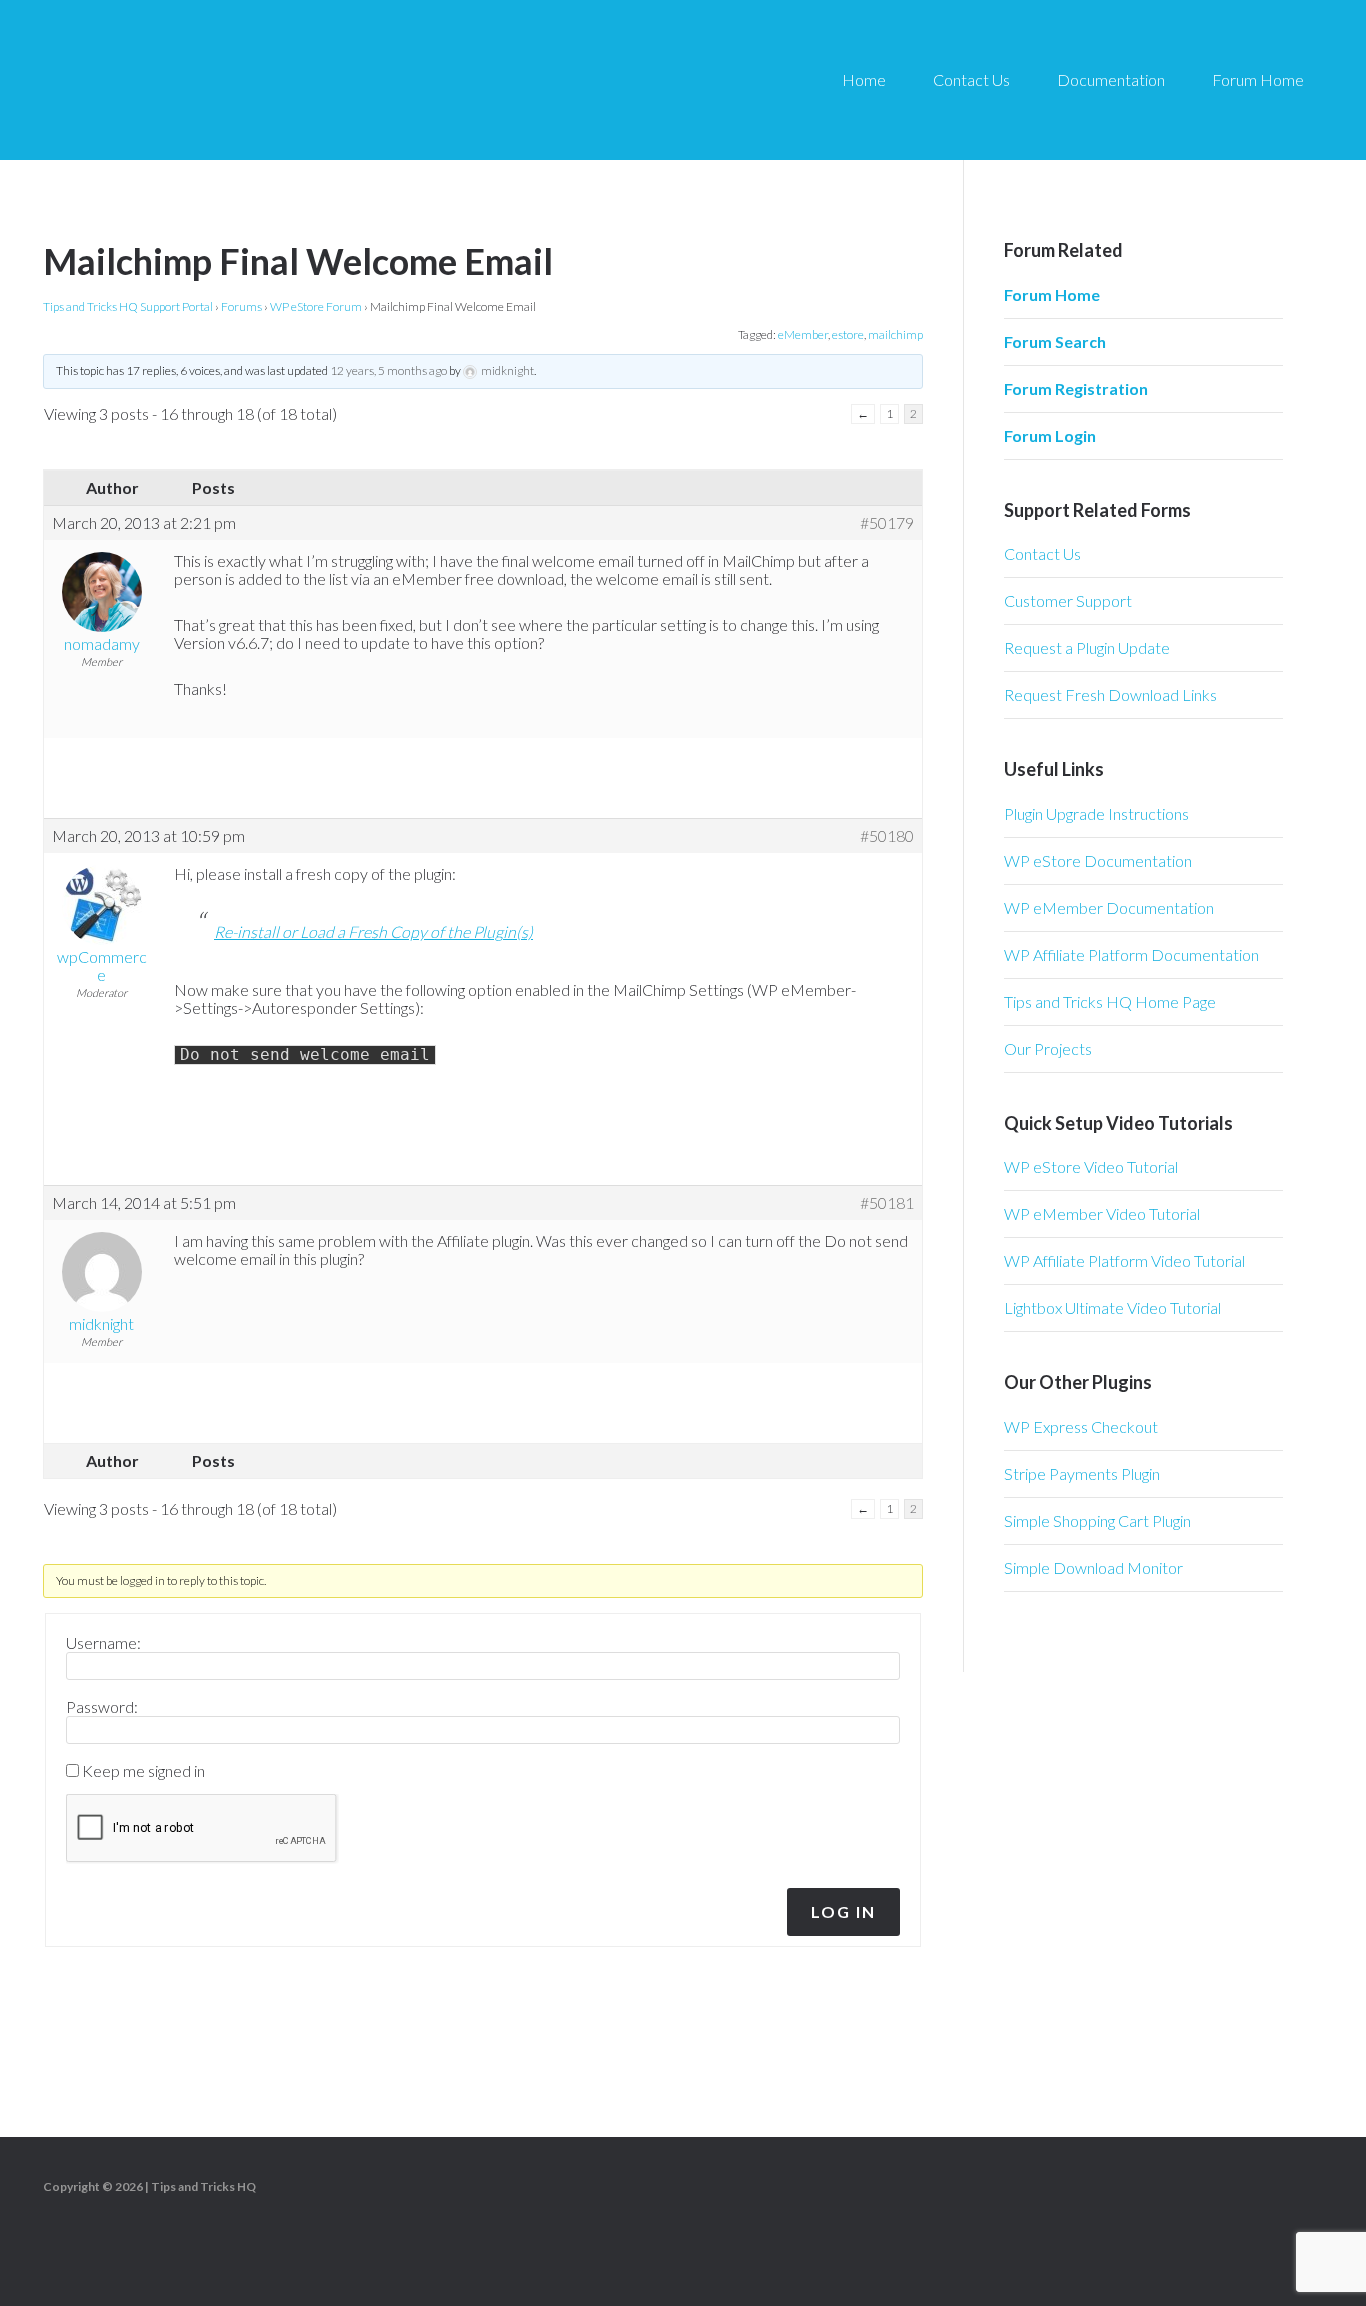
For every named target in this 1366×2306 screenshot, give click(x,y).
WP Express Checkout (1081, 1426)
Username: (103, 1643)
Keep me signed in (143, 1771)
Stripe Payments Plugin (1082, 1473)
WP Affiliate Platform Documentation (1131, 954)
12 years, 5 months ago (388, 370)
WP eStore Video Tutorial (1091, 1166)
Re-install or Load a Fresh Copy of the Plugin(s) (373, 931)
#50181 (887, 1203)
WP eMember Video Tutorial (1102, 1213)
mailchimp (895, 334)
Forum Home (1052, 294)
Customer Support (1068, 600)
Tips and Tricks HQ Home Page (1110, 1001)
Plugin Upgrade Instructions (1096, 813)
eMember (803, 334)
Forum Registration (1076, 388)
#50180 (887, 836)
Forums (241, 306)
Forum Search (1055, 341)
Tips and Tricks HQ (203, 2186)
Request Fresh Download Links (1110, 694)
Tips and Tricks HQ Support (220, 80)
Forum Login (1050, 435)
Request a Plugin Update (1087, 647)
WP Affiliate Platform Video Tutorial (1124, 1260)
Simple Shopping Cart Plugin (1097, 1520)
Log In (843, 1911)
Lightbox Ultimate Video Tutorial (1112, 1307)
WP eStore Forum (316, 306)
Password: (102, 1707)
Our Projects (1048, 1048)
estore (848, 334)
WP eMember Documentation (1109, 907)
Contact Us (1042, 553)
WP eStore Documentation (1098, 860)
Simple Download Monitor (1093, 1567)
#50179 (887, 523)
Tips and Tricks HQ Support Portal (128, 306)
